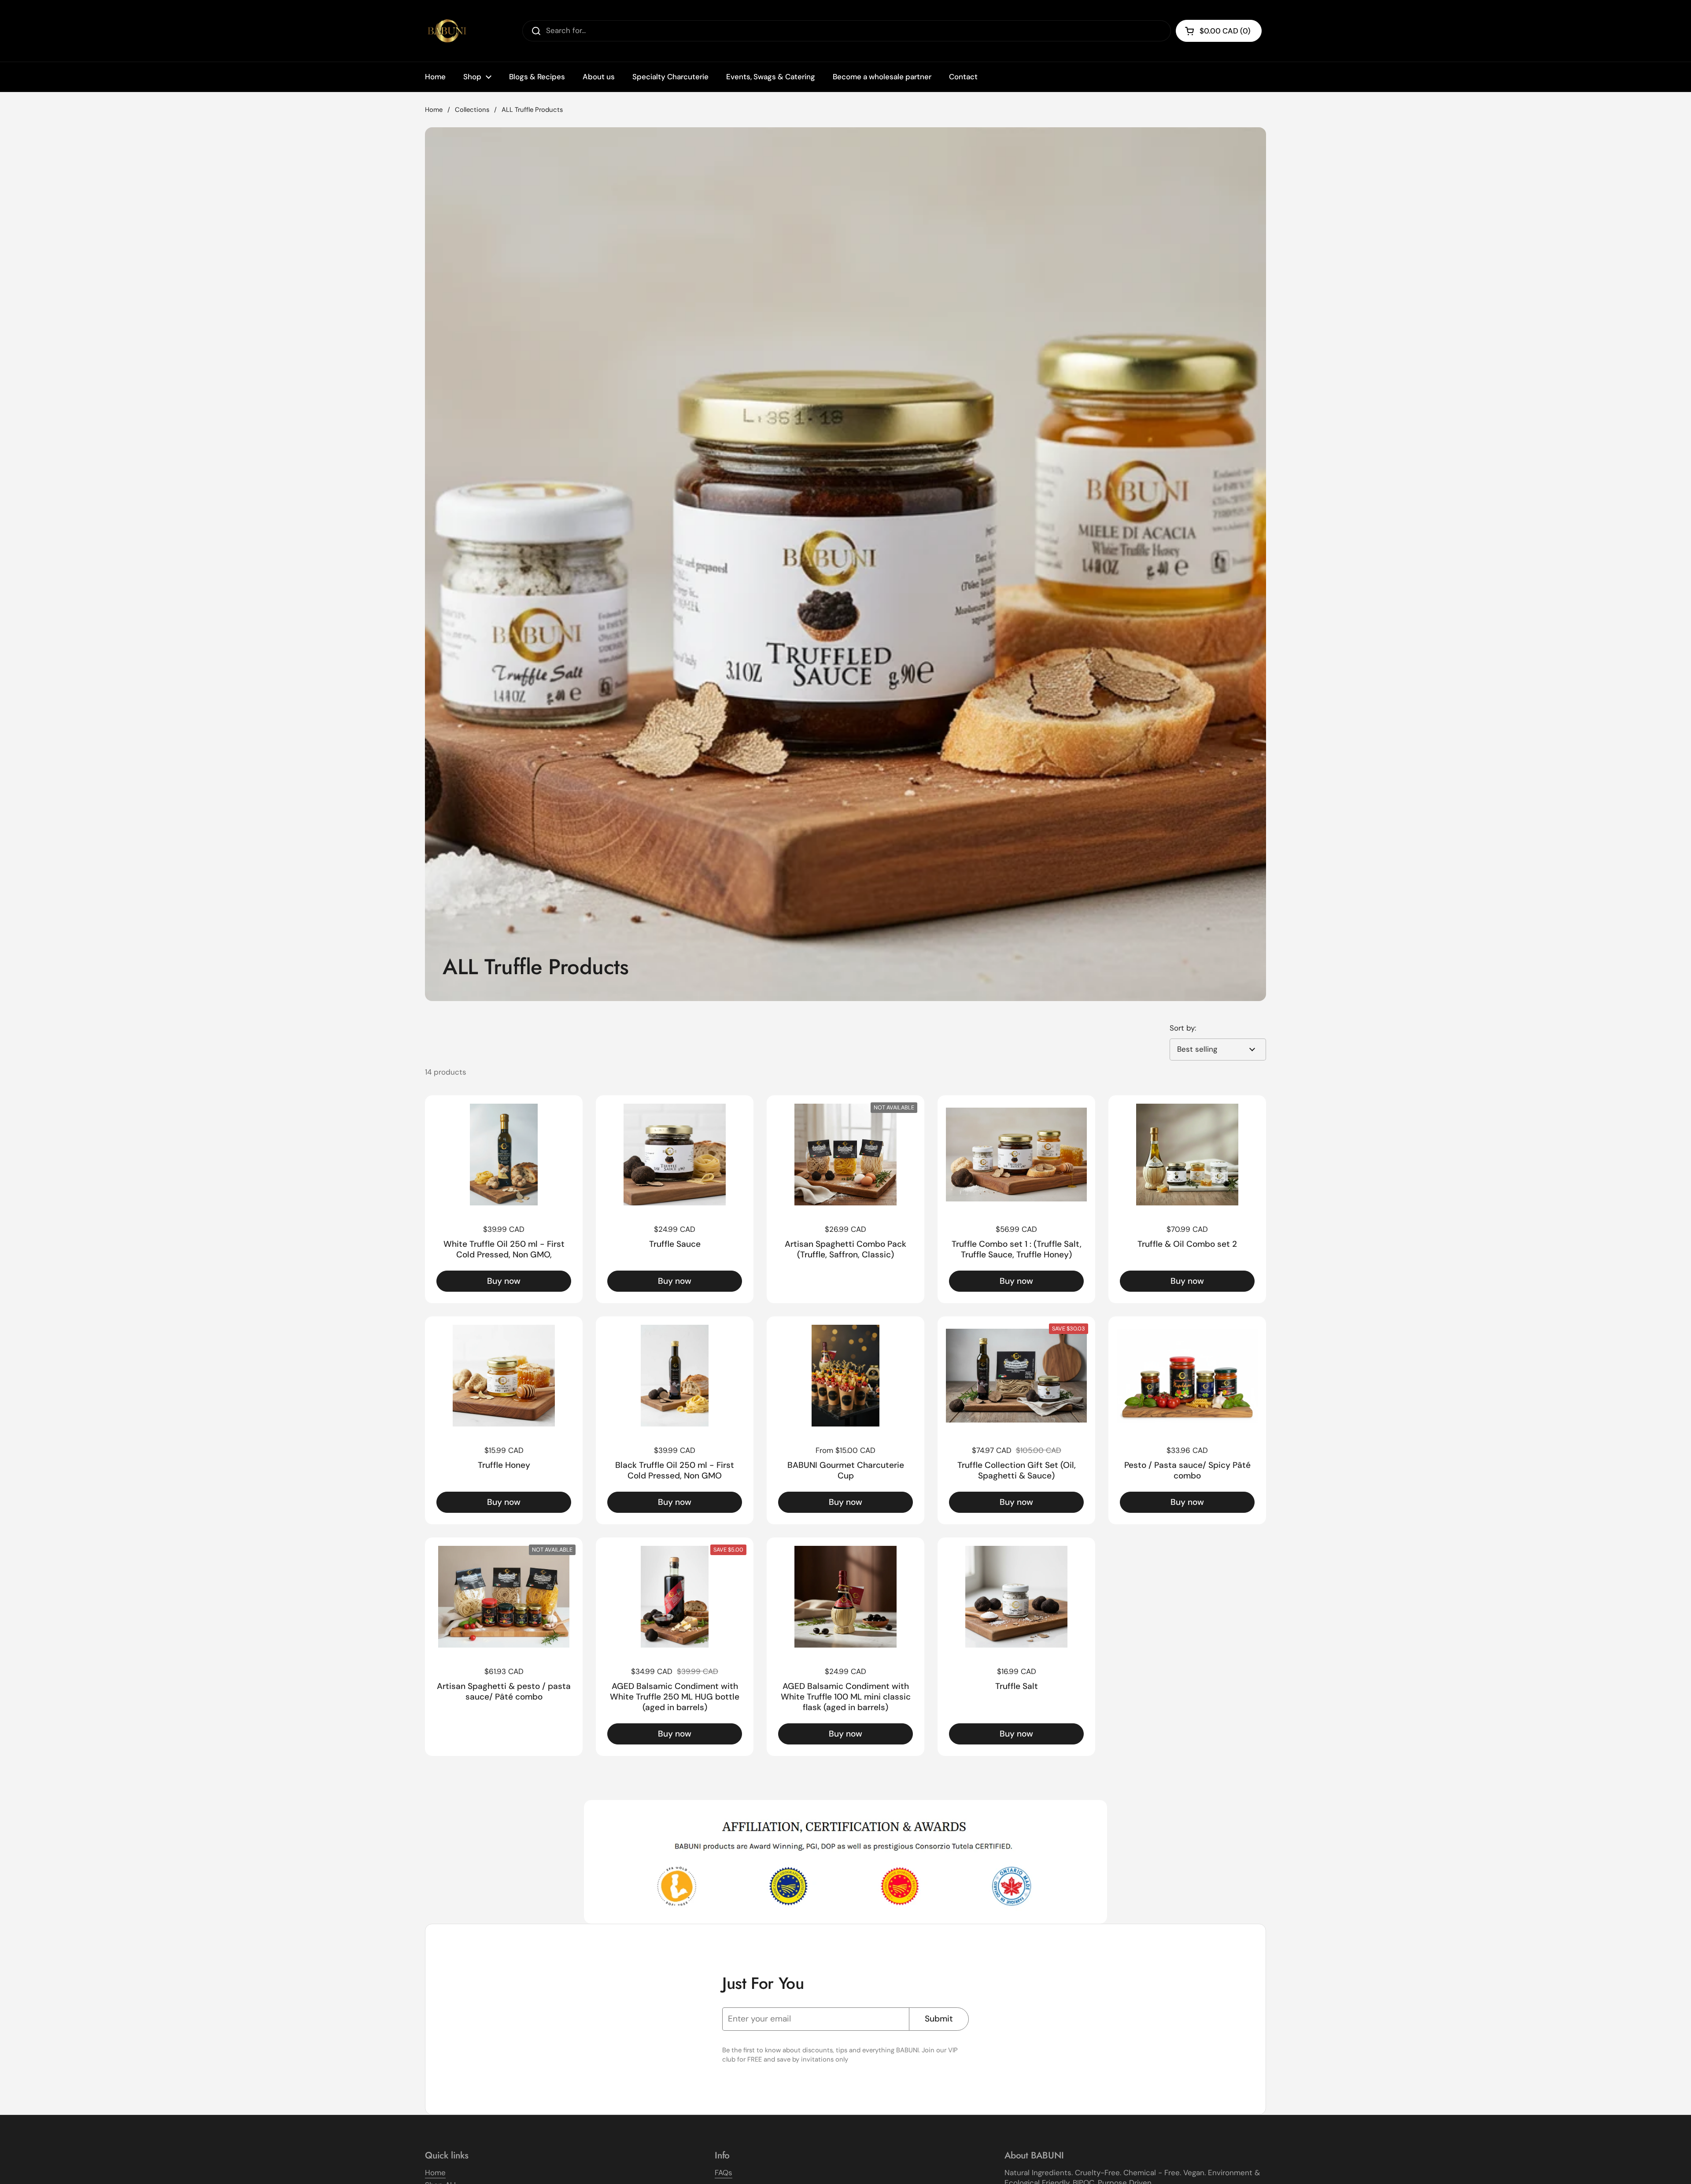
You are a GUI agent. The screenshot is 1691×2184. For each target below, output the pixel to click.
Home (434, 110)
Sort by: (1183, 1028)
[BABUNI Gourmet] (447, 31)
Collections (472, 110)
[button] (1219, 31)
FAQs (724, 2173)
